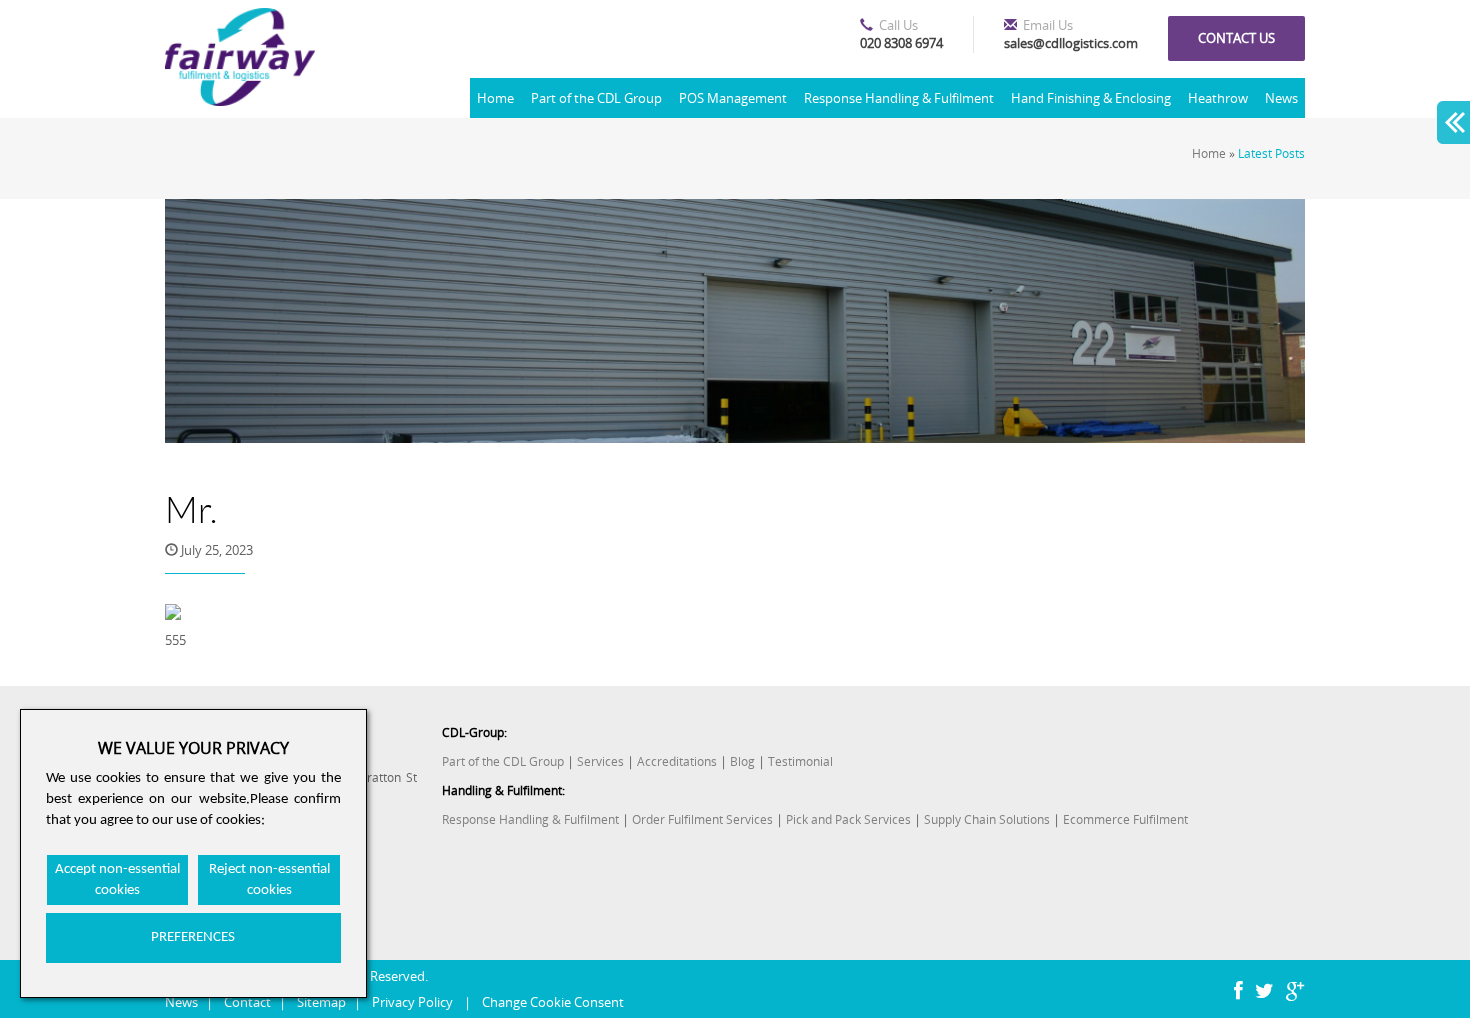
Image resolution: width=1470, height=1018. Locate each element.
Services (600, 761)
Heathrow (1218, 98)
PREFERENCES (193, 937)
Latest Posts (1271, 153)
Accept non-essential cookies (117, 880)
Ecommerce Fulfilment (1125, 819)
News (1281, 98)
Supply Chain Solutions (987, 819)
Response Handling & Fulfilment (899, 98)
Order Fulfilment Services (702, 819)
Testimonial (800, 761)
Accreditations (677, 761)
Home (495, 98)
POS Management (733, 98)
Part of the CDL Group (596, 98)
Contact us (1236, 38)
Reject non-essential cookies (269, 880)
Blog (742, 761)
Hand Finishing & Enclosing (1091, 98)
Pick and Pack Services (848, 819)
